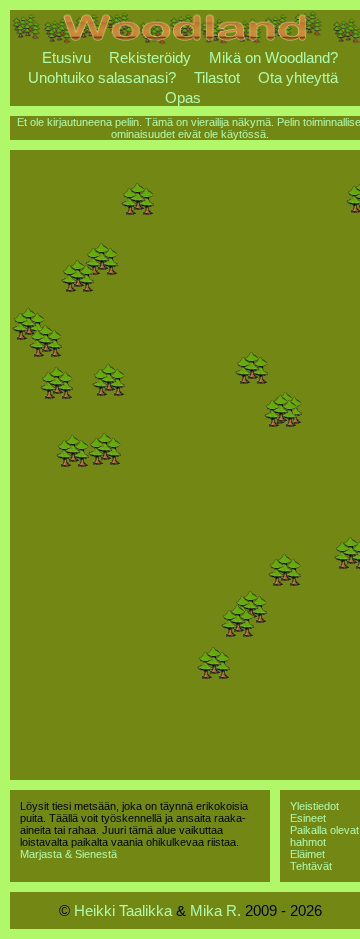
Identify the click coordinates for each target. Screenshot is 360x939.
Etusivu (66, 57)
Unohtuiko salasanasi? (102, 77)
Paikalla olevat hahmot (324, 836)
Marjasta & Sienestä (68, 854)
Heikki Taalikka (123, 910)
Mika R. (215, 910)
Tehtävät (311, 866)
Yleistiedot (314, 806)
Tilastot (217, 77)
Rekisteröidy (150, 57)
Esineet (308, 818)
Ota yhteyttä (298, 77)
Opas (183, 97)
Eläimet (307, 854)
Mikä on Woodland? (273, 57)
